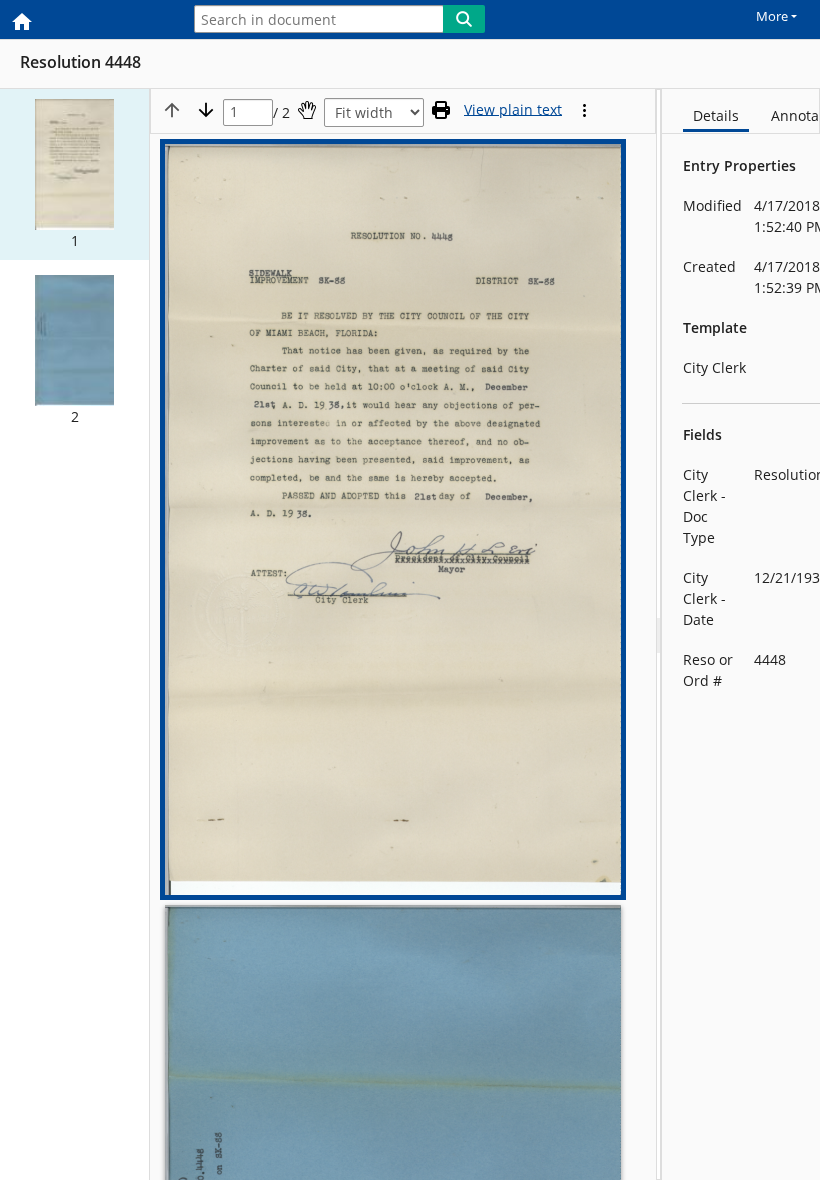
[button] (74, 174)
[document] (741, 634)
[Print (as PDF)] (441, 110)
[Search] (464, 19)
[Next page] (206, 110)
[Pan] (307, 110)
